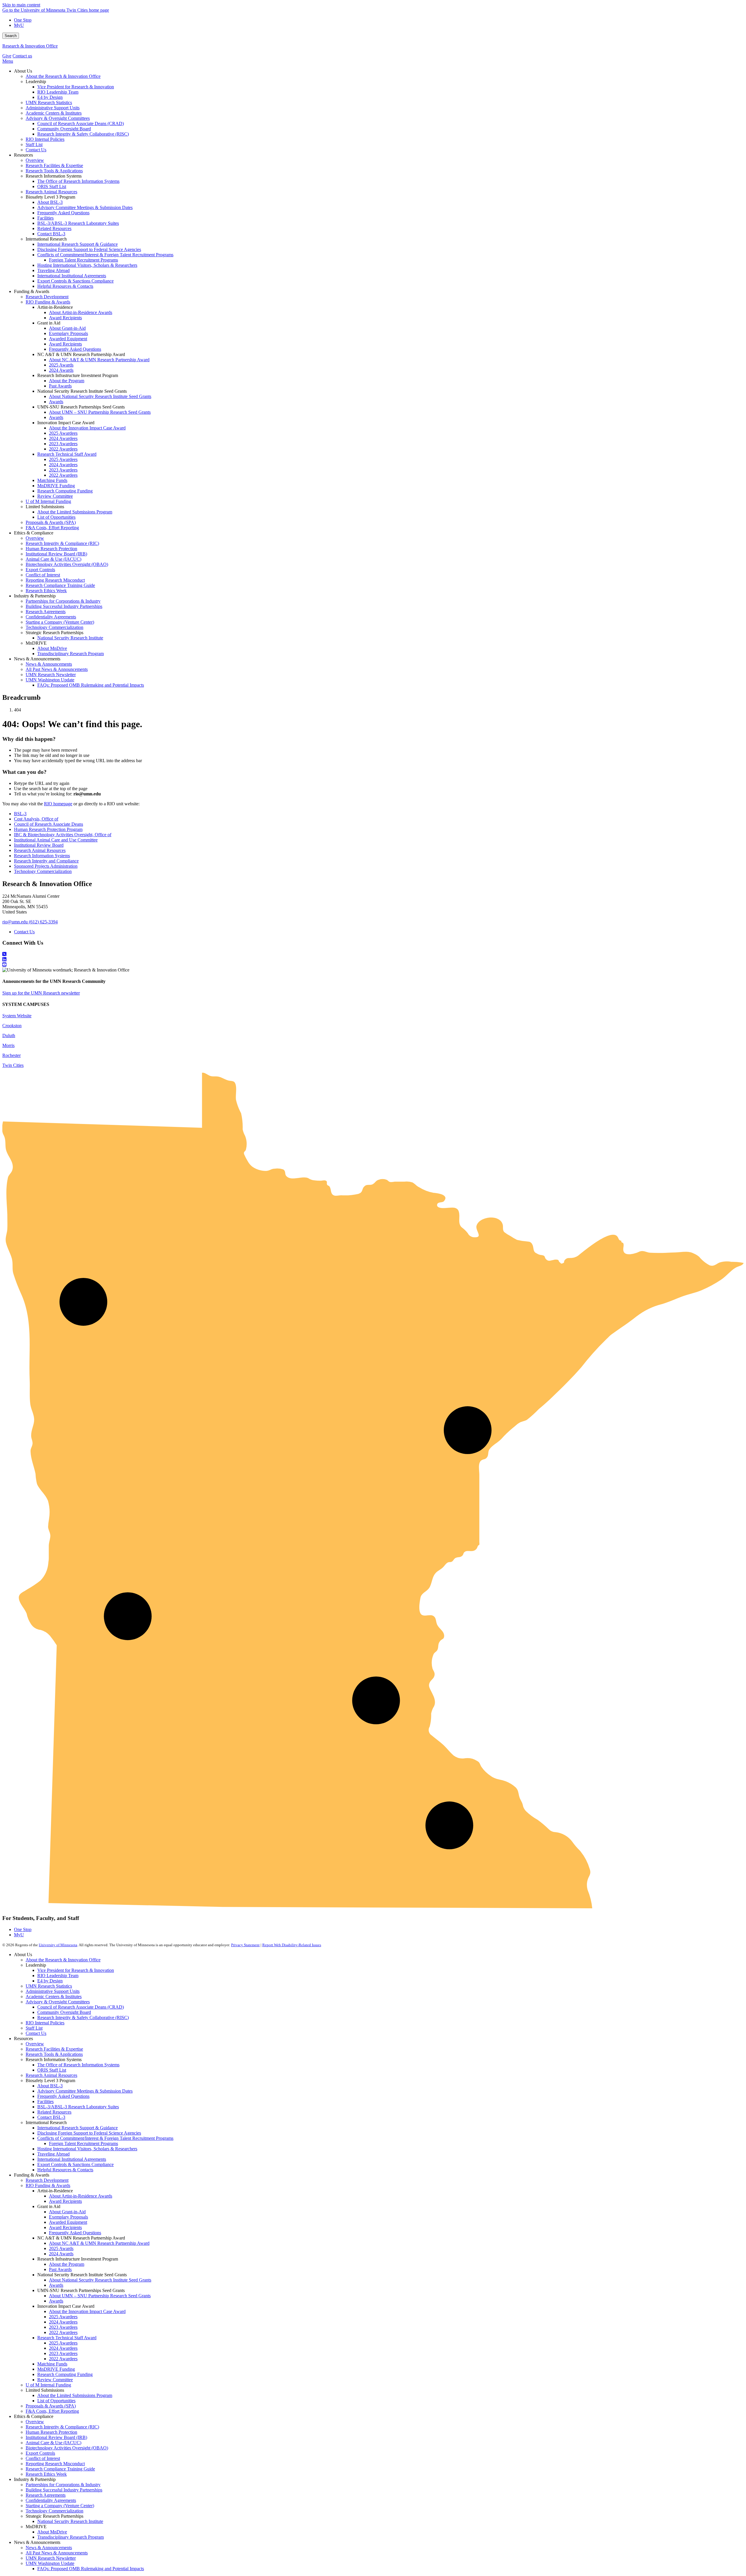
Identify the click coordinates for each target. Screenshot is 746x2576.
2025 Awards (61, 2248)
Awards (56, 2285)
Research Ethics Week (46, 2474)
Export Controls (40, 2453)
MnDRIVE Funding (56, 2369)
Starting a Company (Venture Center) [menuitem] (60, 622)
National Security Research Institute (70, 2521)
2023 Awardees (63, 2327)
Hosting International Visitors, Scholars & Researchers (87, 2149)
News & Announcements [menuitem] (49, 664)
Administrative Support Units (53, 1991)
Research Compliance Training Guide (60, 2469)
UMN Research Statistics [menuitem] (49, 102)
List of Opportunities (56, 2401)
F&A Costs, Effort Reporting (52, 2411)
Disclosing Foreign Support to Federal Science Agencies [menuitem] (89, 249)
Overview (35, 2044)
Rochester (12, 1055)
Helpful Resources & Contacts (65, 2170)
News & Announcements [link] (37, 659)
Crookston (12, 1026)
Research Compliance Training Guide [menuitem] (60, 585)
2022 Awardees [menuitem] (63, 449)
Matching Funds (52, 2364)
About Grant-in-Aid (67, 2212)
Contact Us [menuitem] (36, 150)
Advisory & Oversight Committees (58, 2002)
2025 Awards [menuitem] (61, 365)
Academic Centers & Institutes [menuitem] (54, 113)
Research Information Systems (42, 856)
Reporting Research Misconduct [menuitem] (55, 580)
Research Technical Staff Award (67, 2338)
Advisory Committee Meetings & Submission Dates (85, 2091)
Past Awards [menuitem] (60, 386)
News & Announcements (49, 2548)
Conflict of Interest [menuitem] (43, 575)
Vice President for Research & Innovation (76, 1970)
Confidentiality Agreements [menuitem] (51, 617)
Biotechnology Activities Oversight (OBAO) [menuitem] (67, 564)
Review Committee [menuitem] (55, 496)
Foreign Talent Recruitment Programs (83, 2143)
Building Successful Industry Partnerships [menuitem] (64, 606)
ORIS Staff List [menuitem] (52, 186)
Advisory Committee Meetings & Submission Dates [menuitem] (85, 207)
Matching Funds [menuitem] (52, 480)
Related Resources (54, 2112)
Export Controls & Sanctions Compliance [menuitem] (75, 281)
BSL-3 (20, 814)
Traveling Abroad (53, 2154)
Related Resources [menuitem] (54, 228)
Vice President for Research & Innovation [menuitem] (76, 87)
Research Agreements (46, 2495)
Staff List (34, 2028)
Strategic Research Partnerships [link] (54, 633)
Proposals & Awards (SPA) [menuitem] (51, 522)
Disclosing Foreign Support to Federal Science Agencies (89, 2133)
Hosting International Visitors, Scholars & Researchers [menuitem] (87, 265)
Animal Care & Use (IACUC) (53, 2443)
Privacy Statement (245, 1945)
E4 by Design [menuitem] (50, 97)
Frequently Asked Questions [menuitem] (63, 213)
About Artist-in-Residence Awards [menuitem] (81, 312)
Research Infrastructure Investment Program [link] (78, 375)
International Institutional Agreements (72, 2159)
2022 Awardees (63, 2332)
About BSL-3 (50, 2086)
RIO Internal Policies (45, 2023)
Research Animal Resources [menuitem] (51, 192)
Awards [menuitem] (56, 402)
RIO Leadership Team (58, 1976)
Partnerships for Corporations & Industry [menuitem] (63, 601)
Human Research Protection (51, 2432)
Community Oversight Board (64, 2012)
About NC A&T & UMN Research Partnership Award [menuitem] (99, 360)
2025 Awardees (63, 2317)
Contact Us (24, 932)
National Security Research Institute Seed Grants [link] (82, 391)
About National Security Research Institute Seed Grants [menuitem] (100, 396)
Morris (8, 1045)
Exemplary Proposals (68, 2217)
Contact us (22, 56)
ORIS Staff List (52, 2070)
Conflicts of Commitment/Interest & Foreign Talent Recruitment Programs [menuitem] (105, 255)
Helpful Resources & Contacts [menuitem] (65, 286)
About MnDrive (52, 2532)
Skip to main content (21, 5)
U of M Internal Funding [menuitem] (48, 501)
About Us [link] (23, 71)
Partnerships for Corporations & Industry (63, 2485)
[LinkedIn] (373, 960)
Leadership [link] (36, 81)
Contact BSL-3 (51, 2117)
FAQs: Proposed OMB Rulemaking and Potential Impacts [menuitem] (91, 685)
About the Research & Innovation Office (63, 1960)
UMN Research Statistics (49, 1986)
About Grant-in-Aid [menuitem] (67, 328)
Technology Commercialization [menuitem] (54, 627)
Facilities (45, 2101)
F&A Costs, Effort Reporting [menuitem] (52, 528)
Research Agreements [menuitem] (46, 612)
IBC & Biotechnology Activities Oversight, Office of (63, 835)
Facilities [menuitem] (45, 218)
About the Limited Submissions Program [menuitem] (75, 512)
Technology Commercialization (43, 871)
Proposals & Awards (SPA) (51, 2406)
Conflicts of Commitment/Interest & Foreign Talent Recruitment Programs (105, 2138)
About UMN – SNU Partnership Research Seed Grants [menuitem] (100, 412)
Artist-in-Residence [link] (55, 307)
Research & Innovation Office (30, 46)
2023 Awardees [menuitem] (63, 444)
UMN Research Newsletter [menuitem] (51, 675)
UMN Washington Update (50, 2563)
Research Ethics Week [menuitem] (46, 591)
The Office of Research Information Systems (78, 2065)
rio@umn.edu (15, 922)
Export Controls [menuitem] (40, 570)
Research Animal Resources (40, 850)
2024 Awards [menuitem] (61, 370)
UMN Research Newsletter (51, 2558)
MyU (19, 25)
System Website (17, 1016)
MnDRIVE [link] (36, 643)
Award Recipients (65, 2201)
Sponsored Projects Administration (46, 866)
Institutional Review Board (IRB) (56, 2437)
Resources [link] (23, 155)
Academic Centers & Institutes (54, 1997)
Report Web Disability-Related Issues (292, 1945)
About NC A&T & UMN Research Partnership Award (99, 2243)
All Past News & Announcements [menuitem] (57, 669)
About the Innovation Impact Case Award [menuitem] (87, 428)
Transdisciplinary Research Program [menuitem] (71, 654)
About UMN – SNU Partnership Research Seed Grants (100, 2296)
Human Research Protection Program (48, 829)
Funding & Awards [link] (32, 291)
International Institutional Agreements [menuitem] (72, 276)
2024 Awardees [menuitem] (63, 438)
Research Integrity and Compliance (46, 861)
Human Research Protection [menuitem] (51, 549)
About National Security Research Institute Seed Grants (100, 2280)
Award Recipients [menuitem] (65, 318)
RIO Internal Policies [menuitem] (45, 139)
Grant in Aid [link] (49, 323)
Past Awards (60, 2269)
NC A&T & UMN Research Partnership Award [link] (81, 354)
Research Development (47, 2180)
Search (11, 36)
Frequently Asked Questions (63, 2096)
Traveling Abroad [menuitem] (53, 270)
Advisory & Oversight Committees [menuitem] (58, 118)
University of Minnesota (58, 1945)
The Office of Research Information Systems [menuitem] (78, 181)
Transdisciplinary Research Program (71, 2537)
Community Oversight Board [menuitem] (64, 129)
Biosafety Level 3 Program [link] (50, 197)
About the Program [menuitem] (67, 381)
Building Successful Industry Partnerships (64, 2490)
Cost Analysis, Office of (36, 819)
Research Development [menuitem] (47, 297)
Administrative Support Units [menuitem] (53, 108)
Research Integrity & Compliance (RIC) (62, 2427)
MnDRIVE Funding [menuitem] (56, 486)
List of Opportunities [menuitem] (56, 517)
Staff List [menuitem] (34, 144)
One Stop (23, 20)
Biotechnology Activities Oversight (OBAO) (67, 2448)
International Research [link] (46, 239)
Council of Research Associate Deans (49, 824)
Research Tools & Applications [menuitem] (54, 171)
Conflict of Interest (43, 2458)
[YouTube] (373, 965)
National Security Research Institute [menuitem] (70, 638)
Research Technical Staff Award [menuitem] (67, 454)
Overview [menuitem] (35, 160)
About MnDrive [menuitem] (52, 648)
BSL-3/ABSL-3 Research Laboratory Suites (78, 2107)
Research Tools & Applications (54, 2054)
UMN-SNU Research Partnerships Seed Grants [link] (81, 407)
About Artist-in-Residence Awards (81, 2196)
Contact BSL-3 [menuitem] (51, 234)
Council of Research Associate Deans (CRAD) (81, 2007)
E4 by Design (50, 1981)
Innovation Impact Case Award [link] (66, 423)
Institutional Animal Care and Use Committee (56, 840)
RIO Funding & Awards (48, 2185)
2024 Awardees (63, 2322)
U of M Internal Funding (48, 2385)
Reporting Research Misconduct (55, 2464)
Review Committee (55, 2380)
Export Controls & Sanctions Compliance (75, 2164)
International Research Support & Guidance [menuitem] (78, 244)
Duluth (9, 1036)
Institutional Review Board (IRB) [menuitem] (56, 554)
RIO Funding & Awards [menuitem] (48, 302)
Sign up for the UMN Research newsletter (41, 993)
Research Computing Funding (65, 2374)
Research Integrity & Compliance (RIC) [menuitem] (62, 543)
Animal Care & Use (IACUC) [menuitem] (53, 559)
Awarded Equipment (68, 2222)
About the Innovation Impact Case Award (87, 2311)
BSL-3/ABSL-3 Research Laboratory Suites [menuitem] (78, 223)
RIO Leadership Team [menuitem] (58, 92)
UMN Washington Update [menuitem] (50, 680)
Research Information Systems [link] (54, 176)
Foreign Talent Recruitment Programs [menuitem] (83, 260)
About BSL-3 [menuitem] (50, 202)
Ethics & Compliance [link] (34, 533)
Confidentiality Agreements (51, 2500)
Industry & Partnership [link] (35, 596)
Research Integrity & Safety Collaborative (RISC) (83, 2018)
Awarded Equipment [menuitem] (68, 339)
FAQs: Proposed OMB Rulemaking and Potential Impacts (91, 2569)
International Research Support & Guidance (78, 2128)
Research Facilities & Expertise (54, 2049)
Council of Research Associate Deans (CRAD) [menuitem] (81, 123)
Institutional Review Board (39, 845)
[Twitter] (373, 954)
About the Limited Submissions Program (75, 2395)
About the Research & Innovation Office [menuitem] (63, 76)
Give (7, 56)
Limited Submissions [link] (45, 507)
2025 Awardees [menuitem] (63, 433)
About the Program (67, 2264)
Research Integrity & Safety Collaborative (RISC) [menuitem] (83, 134)
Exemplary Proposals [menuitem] (68, 333)
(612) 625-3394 (43, 922)
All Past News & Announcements (57, 2553)
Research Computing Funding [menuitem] (65, 491)
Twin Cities (13, 1065)
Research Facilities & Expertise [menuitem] (54, 165)
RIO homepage (58, 804)
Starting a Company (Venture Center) (60, 2506)
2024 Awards (61, 2254)
